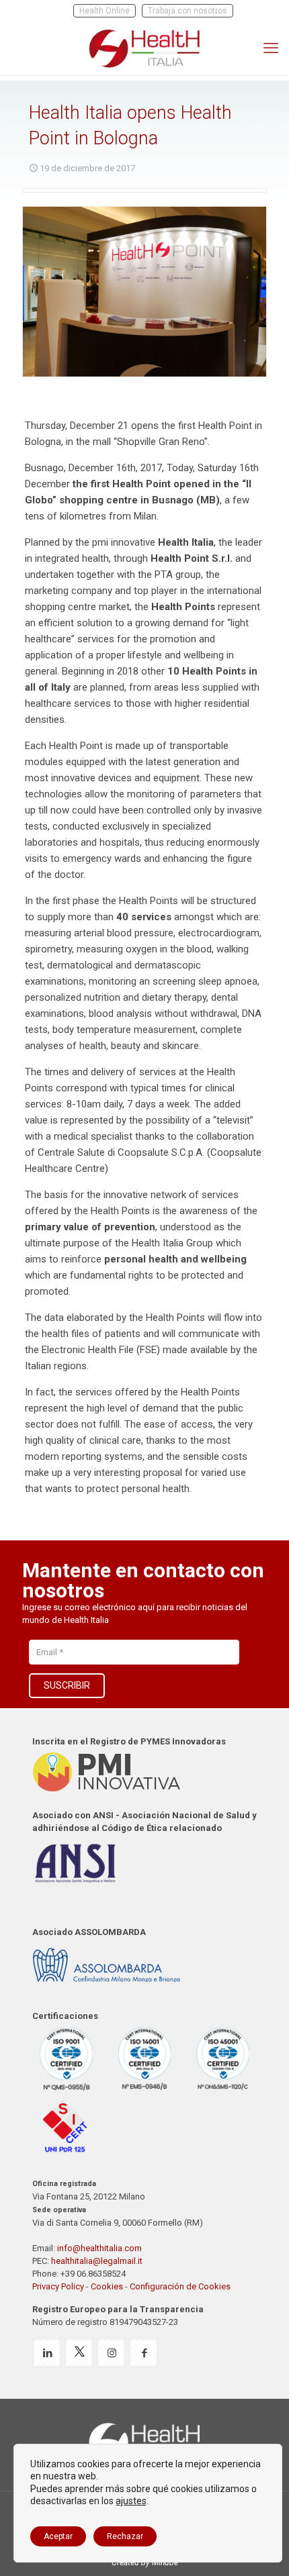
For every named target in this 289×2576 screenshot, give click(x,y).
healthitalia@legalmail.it (97, 2261)
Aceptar (58, 2536)
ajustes (131, 2501)
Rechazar (125, 2536)
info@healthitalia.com (99, 2248)
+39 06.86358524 (93, 2274)
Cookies (107, 2286)
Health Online (105, 11)
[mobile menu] (271, 48)
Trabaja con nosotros (188, 11)
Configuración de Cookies (180, 2286)
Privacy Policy (58, 2286)
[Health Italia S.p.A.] (144, 48)
